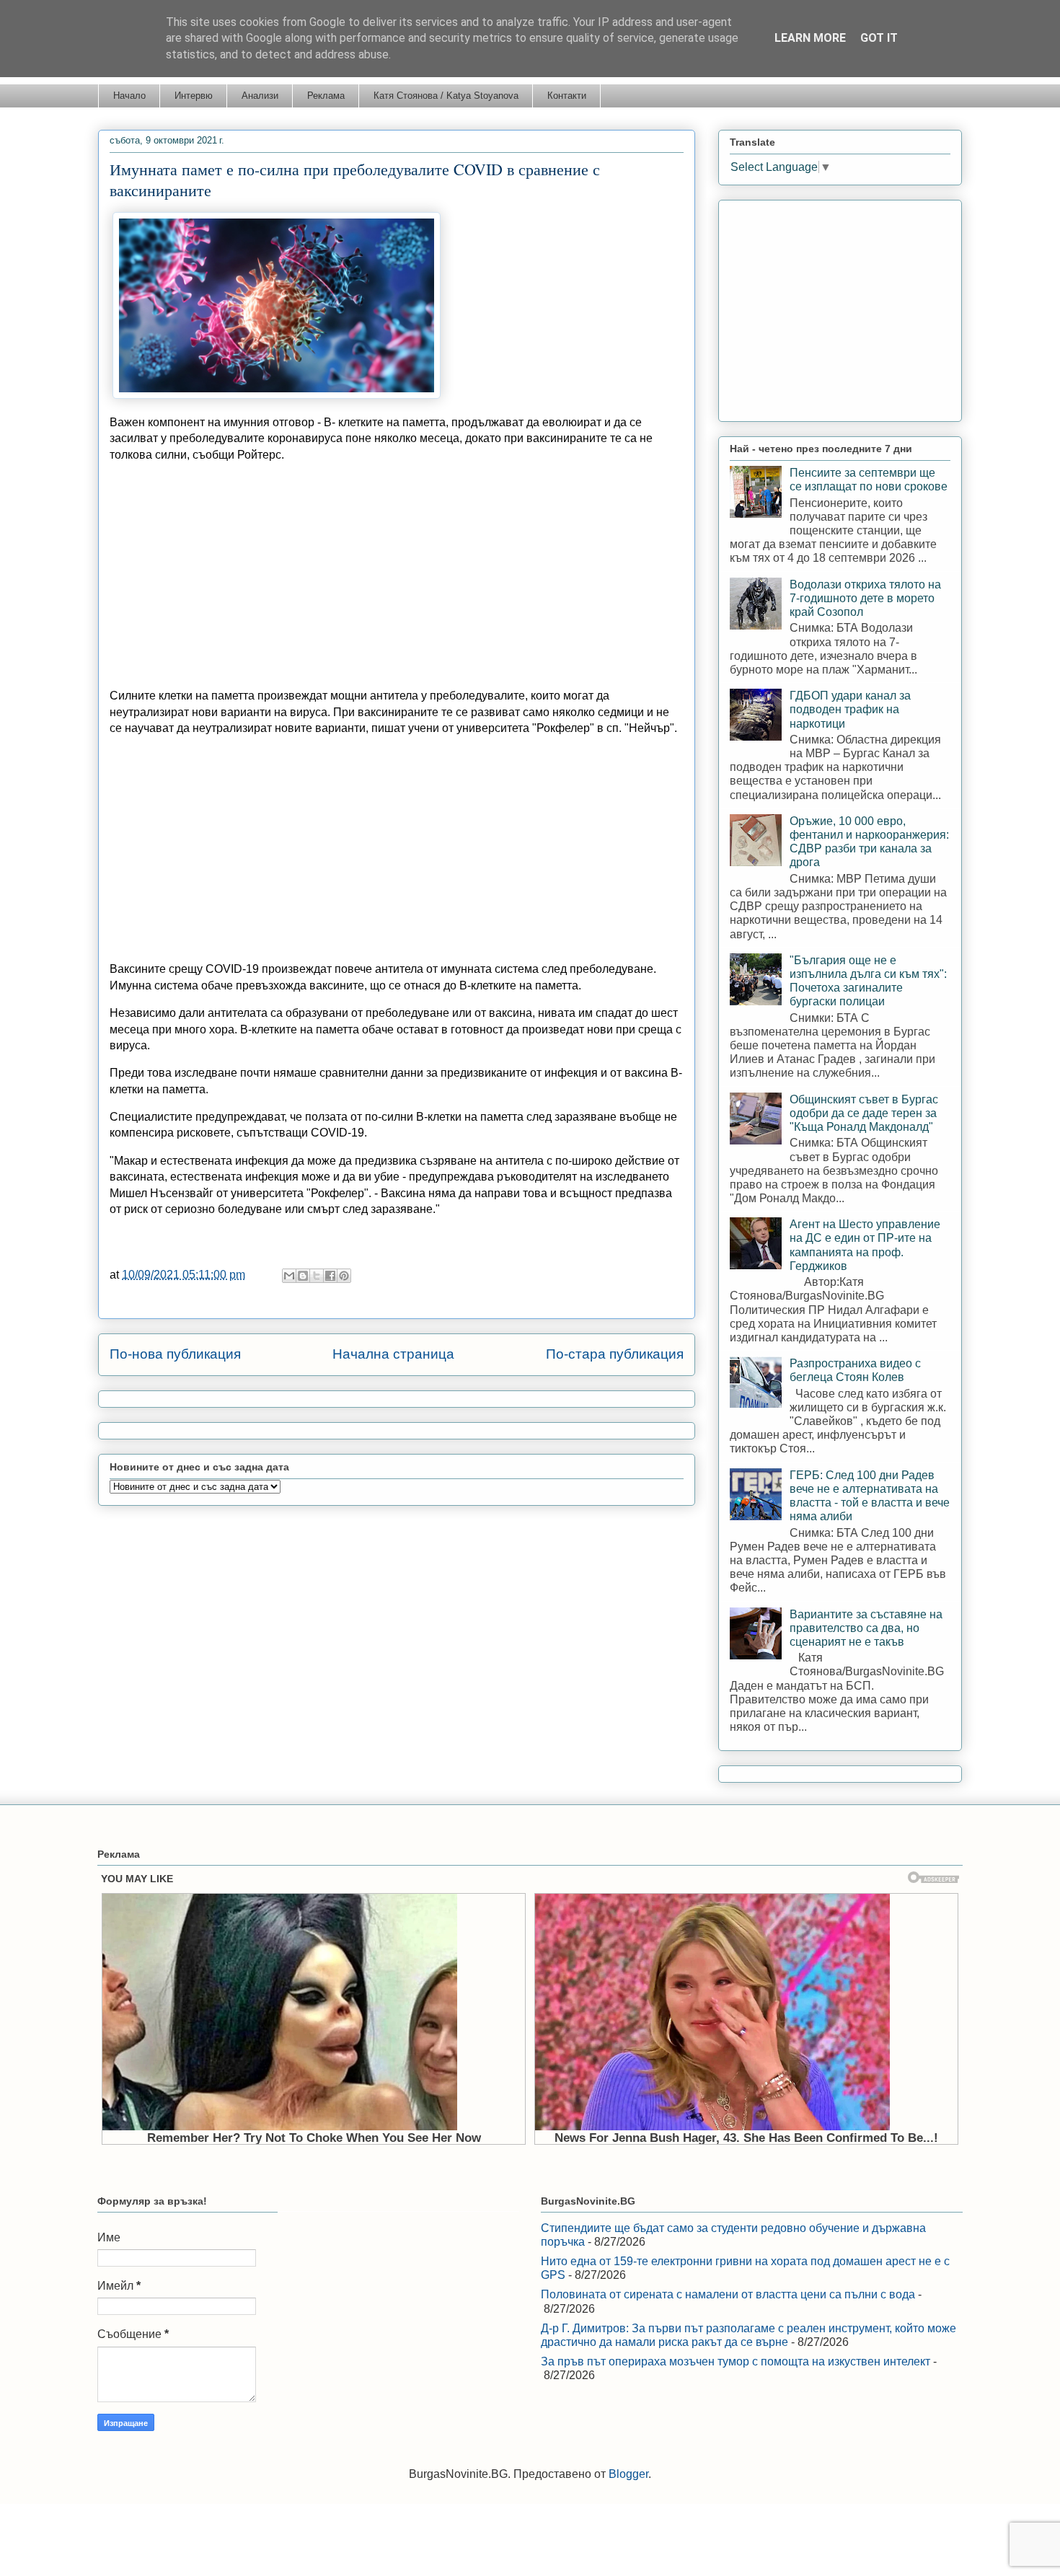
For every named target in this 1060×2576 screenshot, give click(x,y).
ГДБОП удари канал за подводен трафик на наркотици (850, 709)
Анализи (260, 96)
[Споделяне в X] (317, 1276)
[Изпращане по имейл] (289, 1276)
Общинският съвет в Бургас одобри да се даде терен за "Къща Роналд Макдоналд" (864, 1113)
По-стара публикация (615, 1354)
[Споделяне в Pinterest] (344, 1276)
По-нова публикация (175, 1354)
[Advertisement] (397, 575)
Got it (879, 38)
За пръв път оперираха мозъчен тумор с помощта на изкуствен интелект (736, 2361)
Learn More (810, 38)
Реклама (326, 96)
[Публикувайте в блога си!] (303, 1276)
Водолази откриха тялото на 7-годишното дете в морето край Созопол (865, 598)
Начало (129, 96)
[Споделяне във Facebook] (330, 1276)
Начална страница (393, 1354)
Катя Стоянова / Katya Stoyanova (446, 96)
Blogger (628, 2474)
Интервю (194, 96)
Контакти (567, 96)
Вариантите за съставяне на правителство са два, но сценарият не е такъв (866, 1628)
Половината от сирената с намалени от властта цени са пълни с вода (728, 2294)
